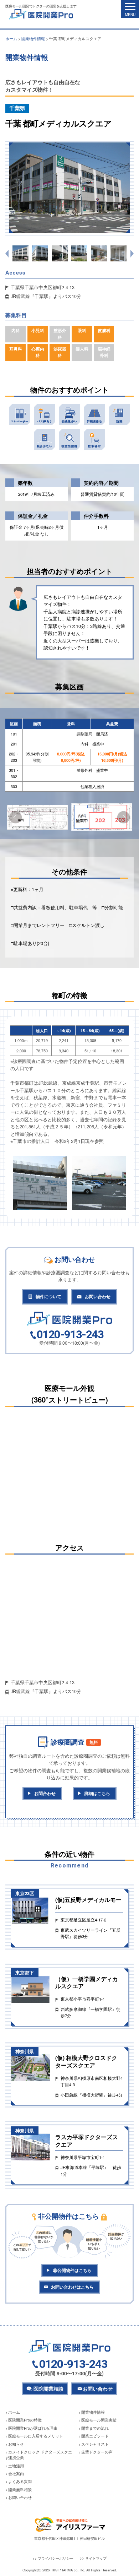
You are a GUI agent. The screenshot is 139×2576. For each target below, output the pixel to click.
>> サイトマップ (93, 2558)
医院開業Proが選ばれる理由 (33, 2428)
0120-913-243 (70, 1335)
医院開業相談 (48, 2388)
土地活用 (16, 2466)
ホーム (14, 2412)
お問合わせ (45, 1793)
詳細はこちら (97, 1793)
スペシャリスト (95, 2444)
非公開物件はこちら (72, 2270)
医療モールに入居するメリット (36, 2436)
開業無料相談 (20, 2490)
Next (123, 817)
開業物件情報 (93, 2412)
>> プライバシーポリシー (53, 2558)
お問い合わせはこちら (72, 2287)
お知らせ (16, 2444)
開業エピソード (95, 2436)
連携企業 (16, 2458)
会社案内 (16, 2474)
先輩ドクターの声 (97, 2452)
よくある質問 (20, 2481)
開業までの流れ (95, 2428)
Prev (16, 817)
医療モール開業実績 (99, 2420)
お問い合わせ (98, 1297)
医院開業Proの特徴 (25, 2420)
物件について (48, 1297)
